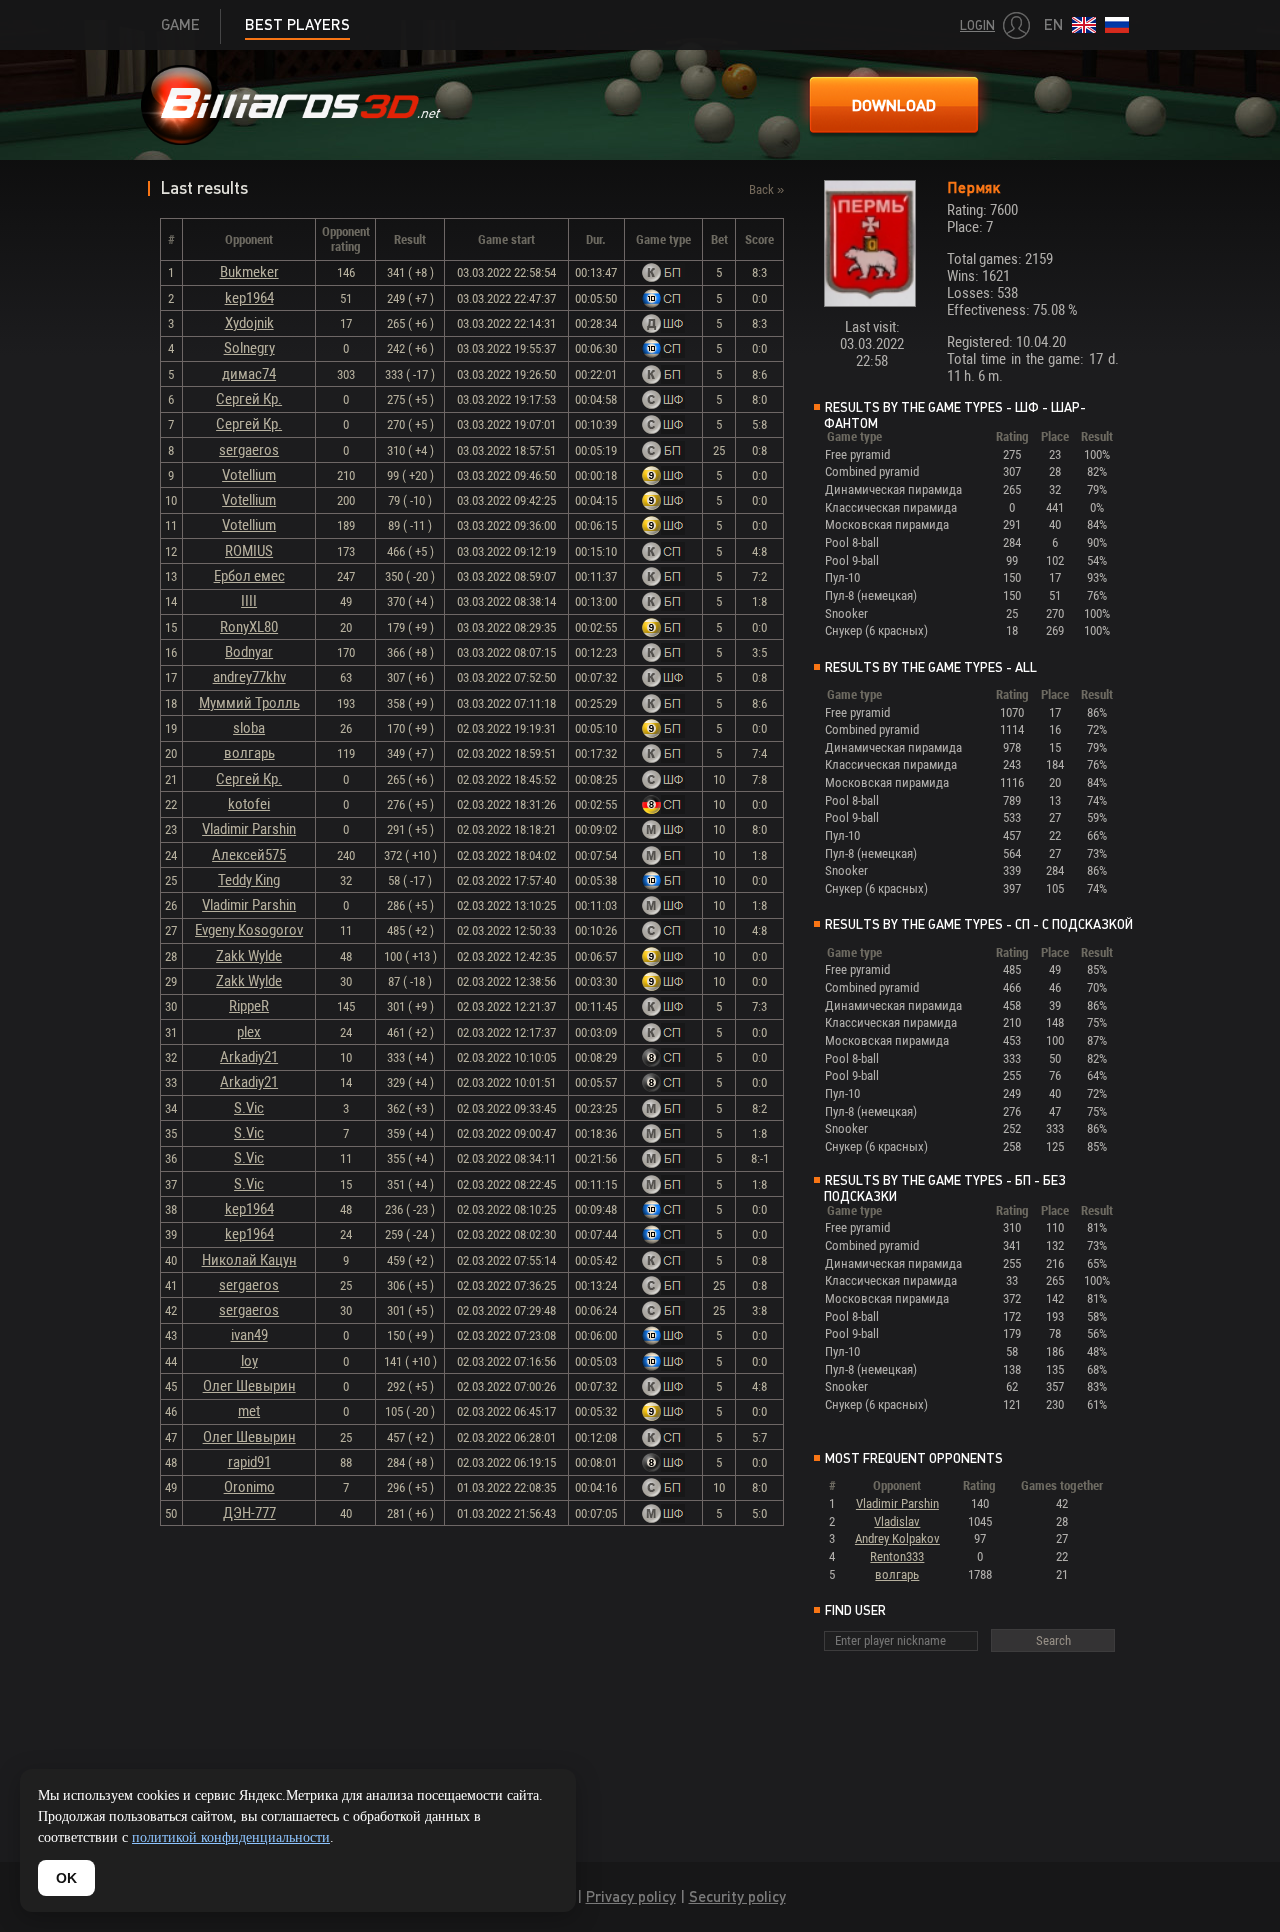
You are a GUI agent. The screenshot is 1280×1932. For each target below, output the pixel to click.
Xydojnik (249, 323)
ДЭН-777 (249, 1513)
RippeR (249, 1006)
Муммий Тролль (249, 703)
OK (66, 1878)
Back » (766, 189)
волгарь (249, 753)
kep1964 (249, 298)
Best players (297, 24)
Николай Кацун (249, 1260)
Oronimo (249, 1487)
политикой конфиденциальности (231, 1837)
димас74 (249, 374)
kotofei (249, 804)
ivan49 (249, 1335)
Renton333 (897, 1556)
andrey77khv (249, 677)
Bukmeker (249, 272)
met (249, 1411)
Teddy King (249, 880)
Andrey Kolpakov (897, 1538)
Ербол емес (249, 576)
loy (249, 1361)
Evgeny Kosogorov (249, 930)
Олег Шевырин (249, 1386)
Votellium (249, 475)
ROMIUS (249, 551)
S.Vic (249, 1108)
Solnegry (249, 348)
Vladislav (897, 1521)
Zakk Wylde (249, 956)
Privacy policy (631, 1896)
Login (977, 25)
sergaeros (249, 450)
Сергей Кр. (249, 399)
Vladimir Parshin (249, 829)
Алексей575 (249, 855)
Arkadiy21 (249, 1057)
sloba (249, 728)
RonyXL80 (249, 627)
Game (180, 24)
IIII (249, 601)
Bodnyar (249, 652)
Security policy (737, 1896)
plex (249, 1032)
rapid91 (249, 1462)
